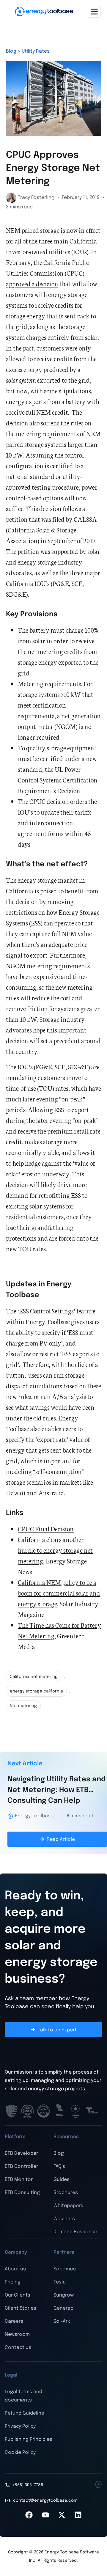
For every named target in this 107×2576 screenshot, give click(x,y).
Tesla (60, 2282)
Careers (14, 2321)
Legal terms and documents (23, 2396)
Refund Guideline (25, 2413)
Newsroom (17, 2334)
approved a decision (32, 283)
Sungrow (64, 2295)
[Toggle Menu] (94, 11)
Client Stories (21, 2308)
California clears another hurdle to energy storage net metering (55, 1550)
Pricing (13, 2282)
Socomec (65, 2269)
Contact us (18, 2348)
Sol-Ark (62, 2321)
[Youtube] (45, 2515)
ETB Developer (21, 2153)
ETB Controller (21, 2166)
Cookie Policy (20, 2452)
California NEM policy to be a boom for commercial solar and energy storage (59, 1593)
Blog (59, 2153)
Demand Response (75, 2232)
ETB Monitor (19, 2180)
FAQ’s (59, 2166)
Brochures (66, 2193)
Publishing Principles (29, 2439)
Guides (62, 2180)
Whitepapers (68, 2206)
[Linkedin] (78, 2515)
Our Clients (18, 2295)
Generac (63, 2308)
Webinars (64, 2219)
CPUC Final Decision (46, 1529)
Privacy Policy (20, 2426)
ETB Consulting (22, 2193)
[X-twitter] (62, 2515)
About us (15, 2269)
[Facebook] (29, 2515)
